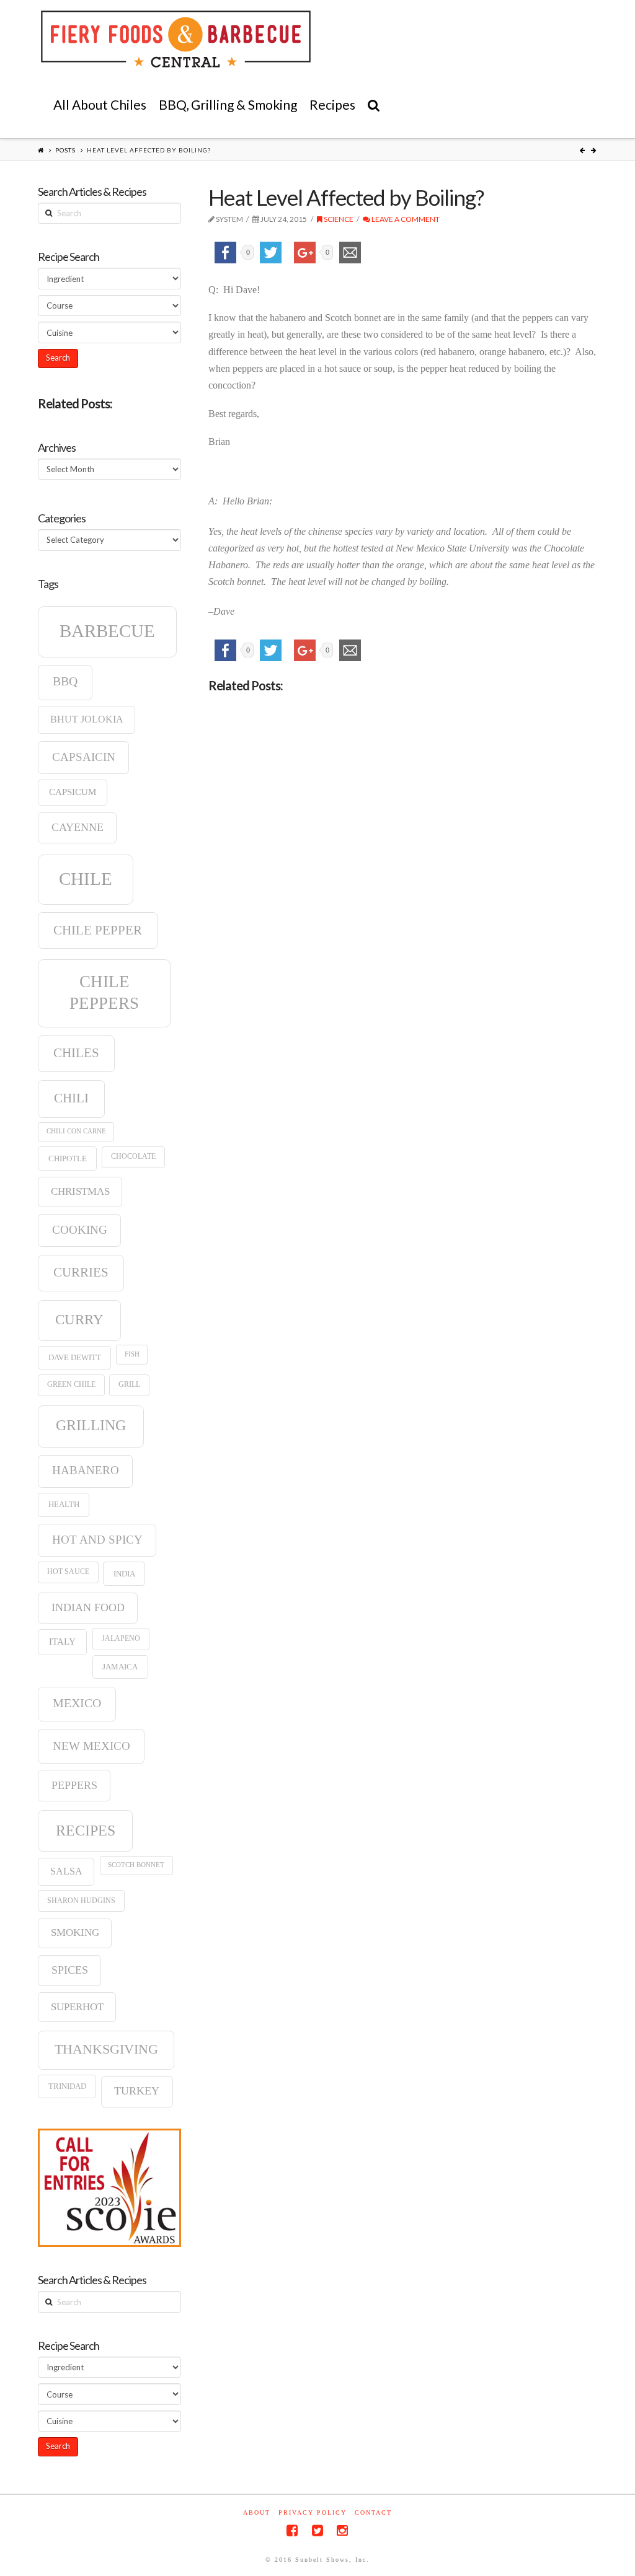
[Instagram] (342, 2530)
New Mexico (91, 1746)
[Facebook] (292, 2530)
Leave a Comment (405, 219)
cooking (80, 1230)
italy (62, 1642)
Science (338, 219)
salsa (66, 1871)
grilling (91, 1425)
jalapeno (121, 1638)
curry (79, 1319)
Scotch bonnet (136, 1865)
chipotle (68, 1158)
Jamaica (120, 1667)
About (257, 2512)
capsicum (73, 792)
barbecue (107, 631)
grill (129, 1384)
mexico (77, 1703)
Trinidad (67, 2086)
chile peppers (104, 992)
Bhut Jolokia (87, 719)
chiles (76, 1053)
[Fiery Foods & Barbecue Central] (176, 39)
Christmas (80, 1191)
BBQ (65, 681)
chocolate (133, 1156)
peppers (74, 1785)
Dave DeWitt (75, 1357)
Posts (65, 150)
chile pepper (98, 930)
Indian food (88, 1607)
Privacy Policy (313, 2512)
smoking (75, 1932)
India (124, 1574)
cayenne (78, 827)
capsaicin (84, 757)
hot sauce (68, 1572)
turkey (137, 2091)
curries (81, 1272)
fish (132, 1354)
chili (71, 1098)
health (64, 1504)
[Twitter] (317, 2530)
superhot (77, 2007)
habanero (86, 1470)
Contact (373, 2512)
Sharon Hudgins (81, 1901)
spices (70, 1970)
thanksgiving (106, 2049)
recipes (86, 1831)
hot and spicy (97, 1540)
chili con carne (76, 1131)
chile (86, 879)
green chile (71, 1384)
